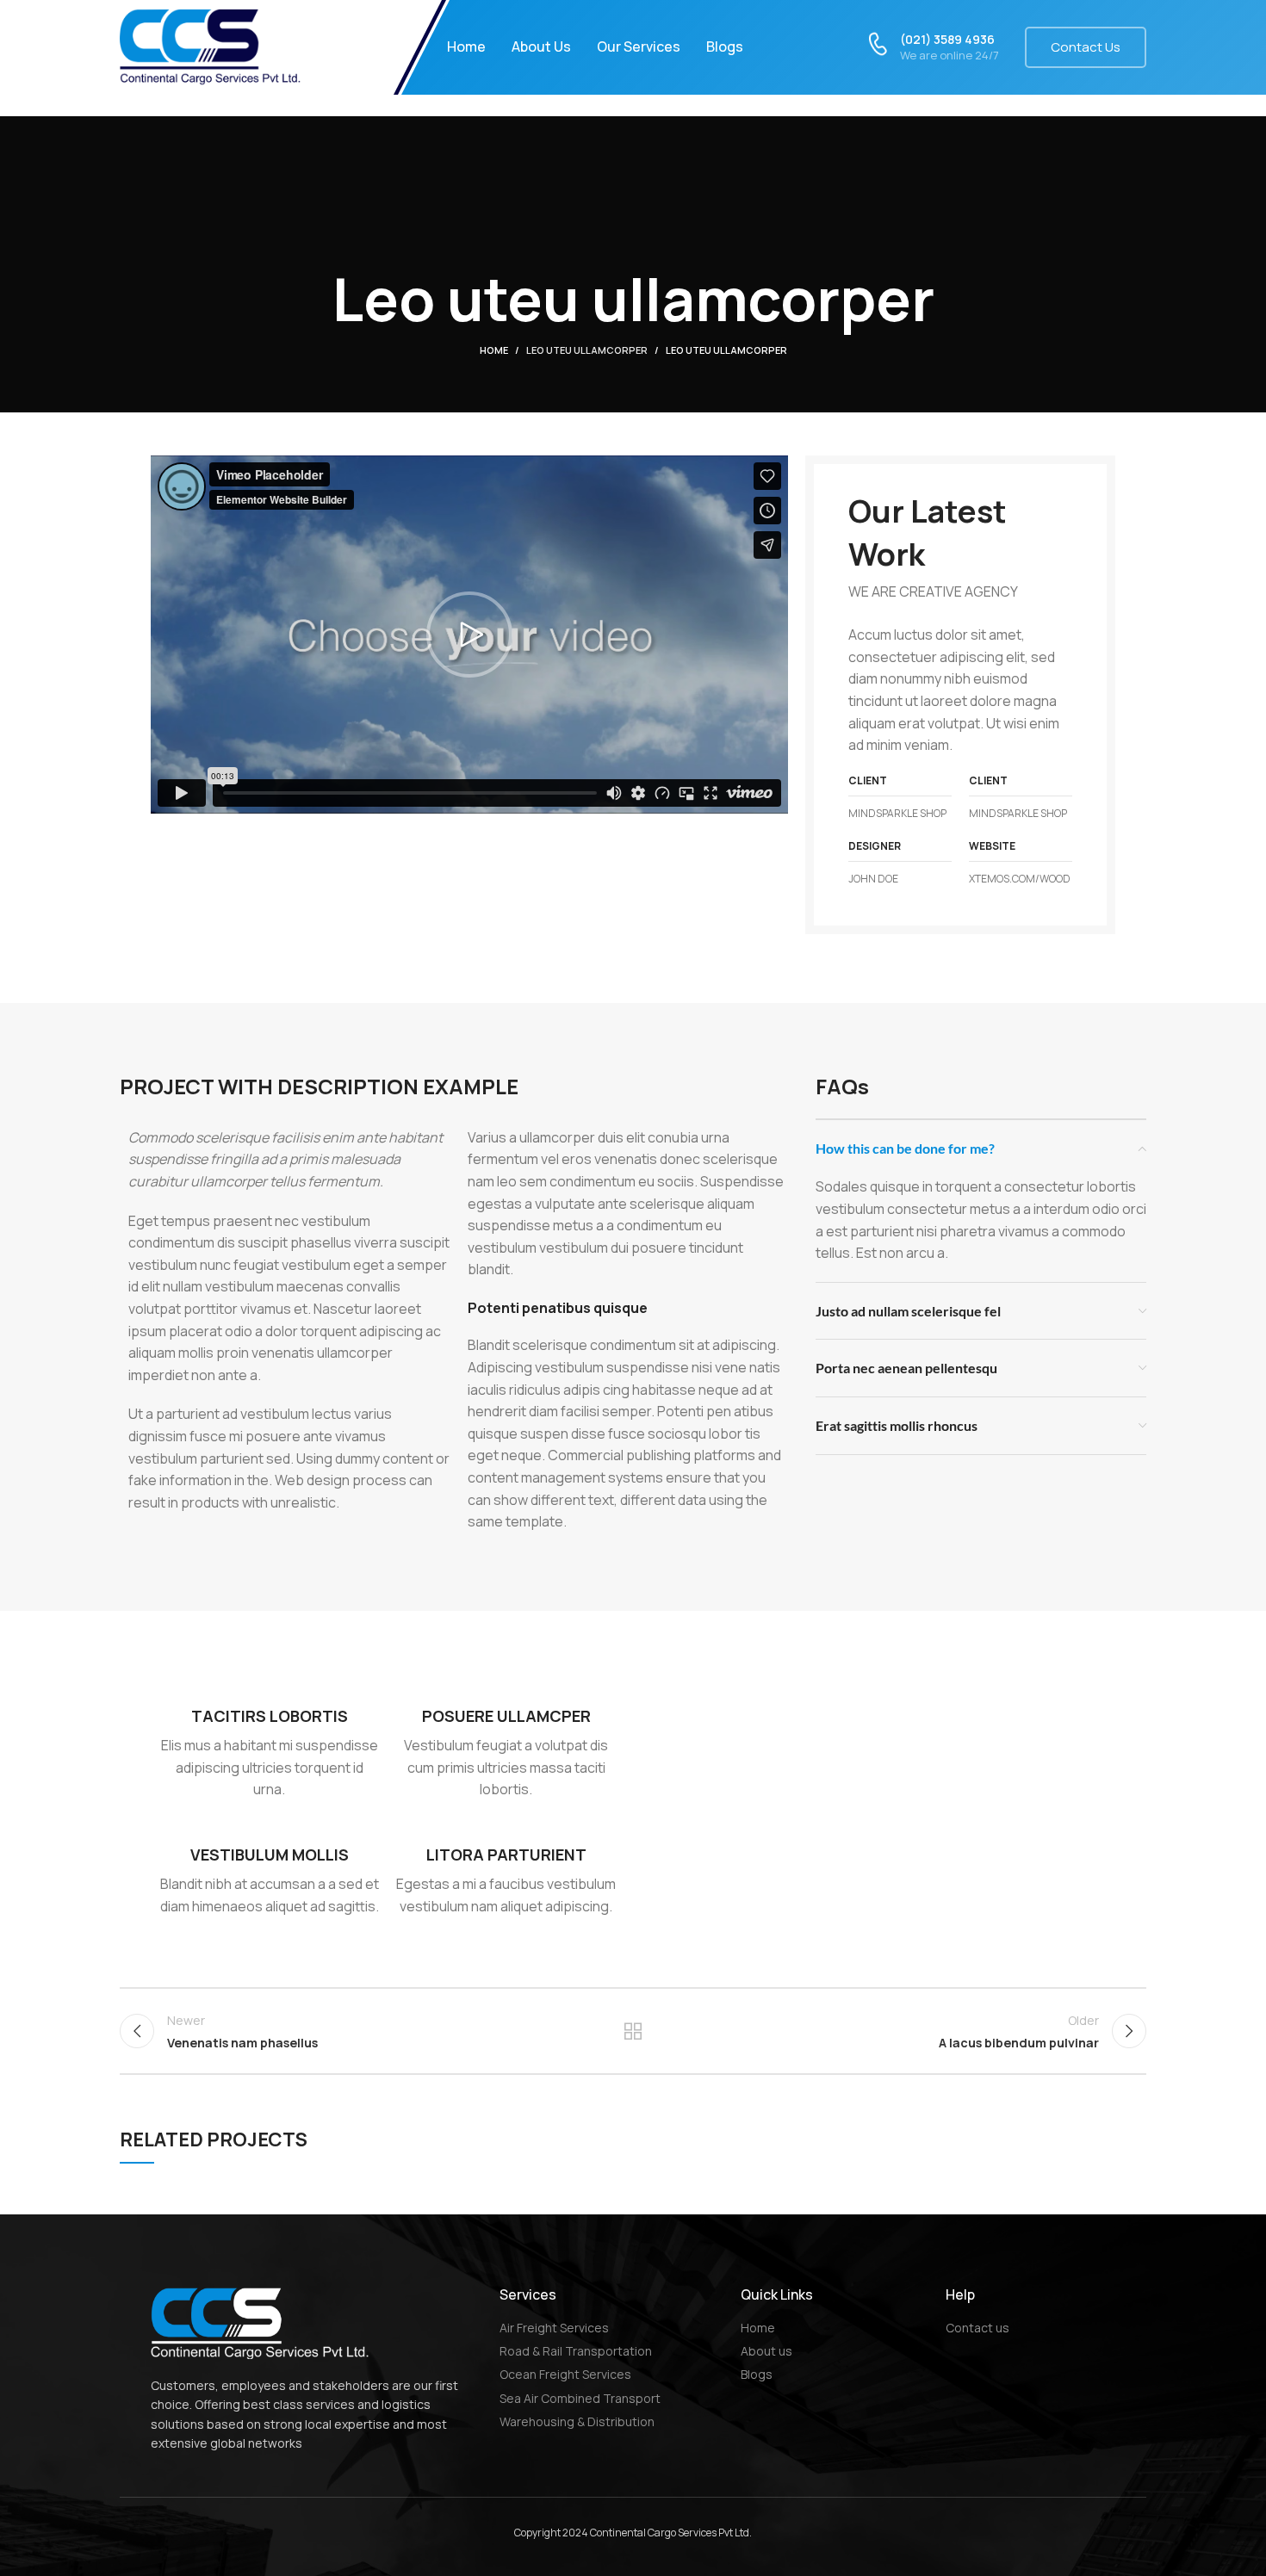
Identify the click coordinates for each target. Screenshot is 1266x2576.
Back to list (633, 2031)
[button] (469, 635)
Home (494, 350)
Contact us (1086, 47)
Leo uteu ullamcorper (587, 350)
